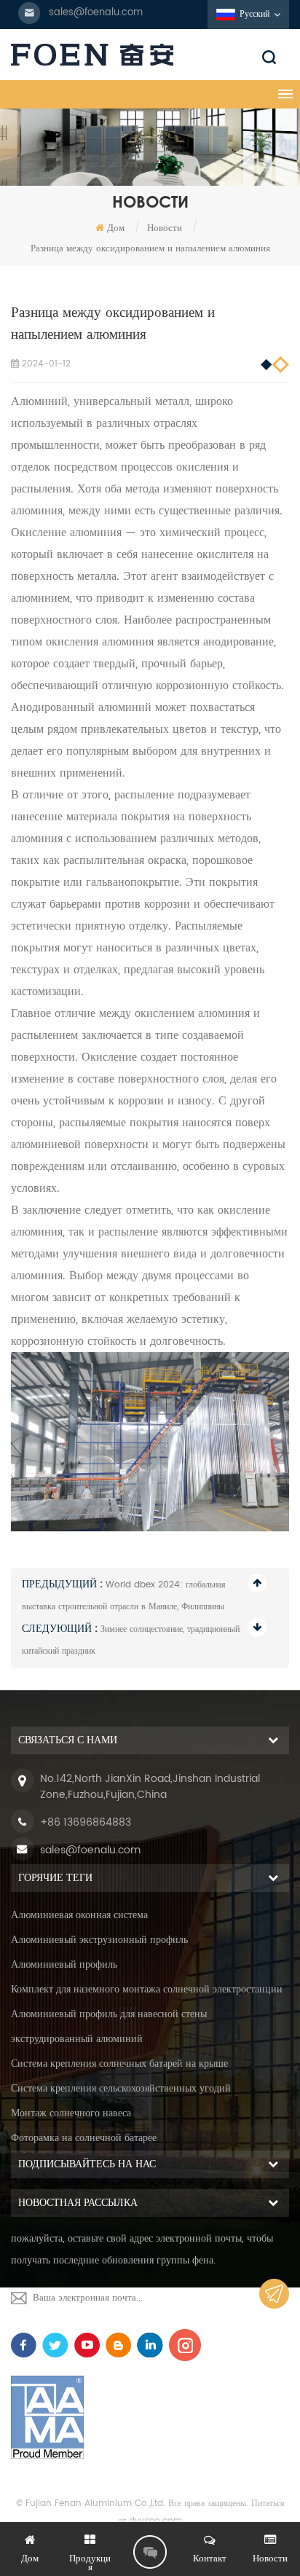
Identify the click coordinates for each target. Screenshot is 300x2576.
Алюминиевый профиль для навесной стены (109, 2014)
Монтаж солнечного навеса (71, 2113)
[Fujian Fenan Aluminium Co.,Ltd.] (150, 55)
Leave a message (150, 2552)
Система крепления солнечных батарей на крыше (119, 2063)
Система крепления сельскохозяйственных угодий (121, 2088)
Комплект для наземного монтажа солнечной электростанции (147, 1989)
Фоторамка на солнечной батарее (84, 2138)
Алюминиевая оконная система (79, 1915)
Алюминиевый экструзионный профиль (99, 1940)
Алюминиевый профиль (64, 1964)
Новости (165, 228)
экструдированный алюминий (77, 2039)
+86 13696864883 (86, 1822)
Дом (116, 228)
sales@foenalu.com (96, 13)
